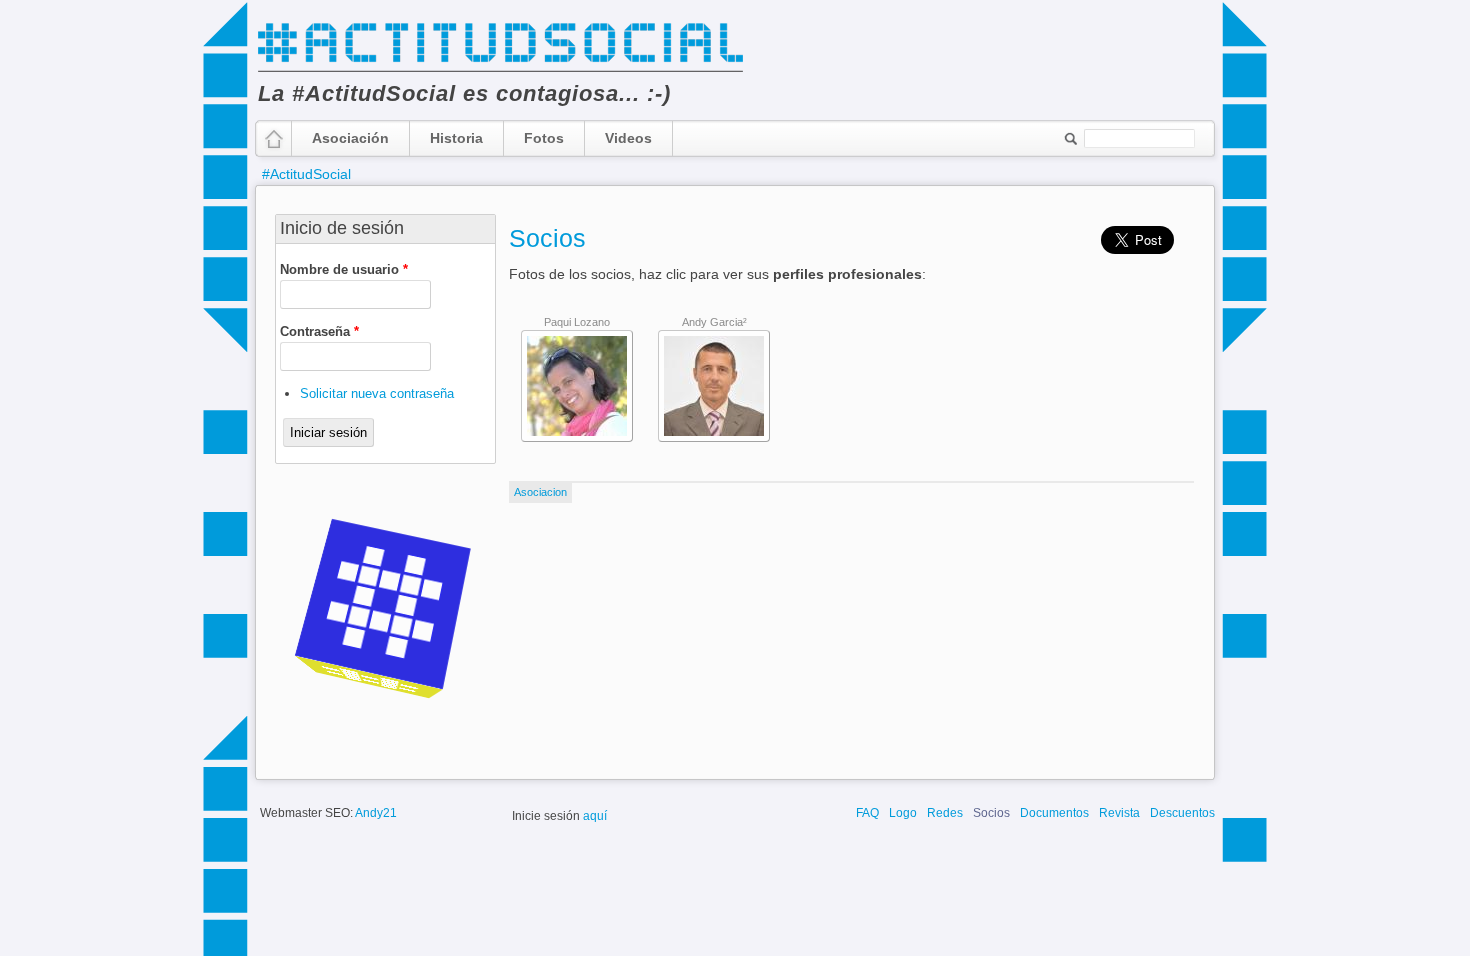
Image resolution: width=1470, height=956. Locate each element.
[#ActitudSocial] (500, 70)
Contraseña (319, 331)
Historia (456, 138)
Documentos (1054, 813)
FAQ (867, 813)
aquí (595, 816)
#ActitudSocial (306, 174)
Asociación (350, 138)
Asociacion (540, 492)
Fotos (544, 138)
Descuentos (1182, 813)
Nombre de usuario (344, 269)
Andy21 (376, 813)
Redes (945, 813)
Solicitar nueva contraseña (377, 393)
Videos (628, 138)
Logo (903, 813)
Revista (1119, 813)
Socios (547, 238)
